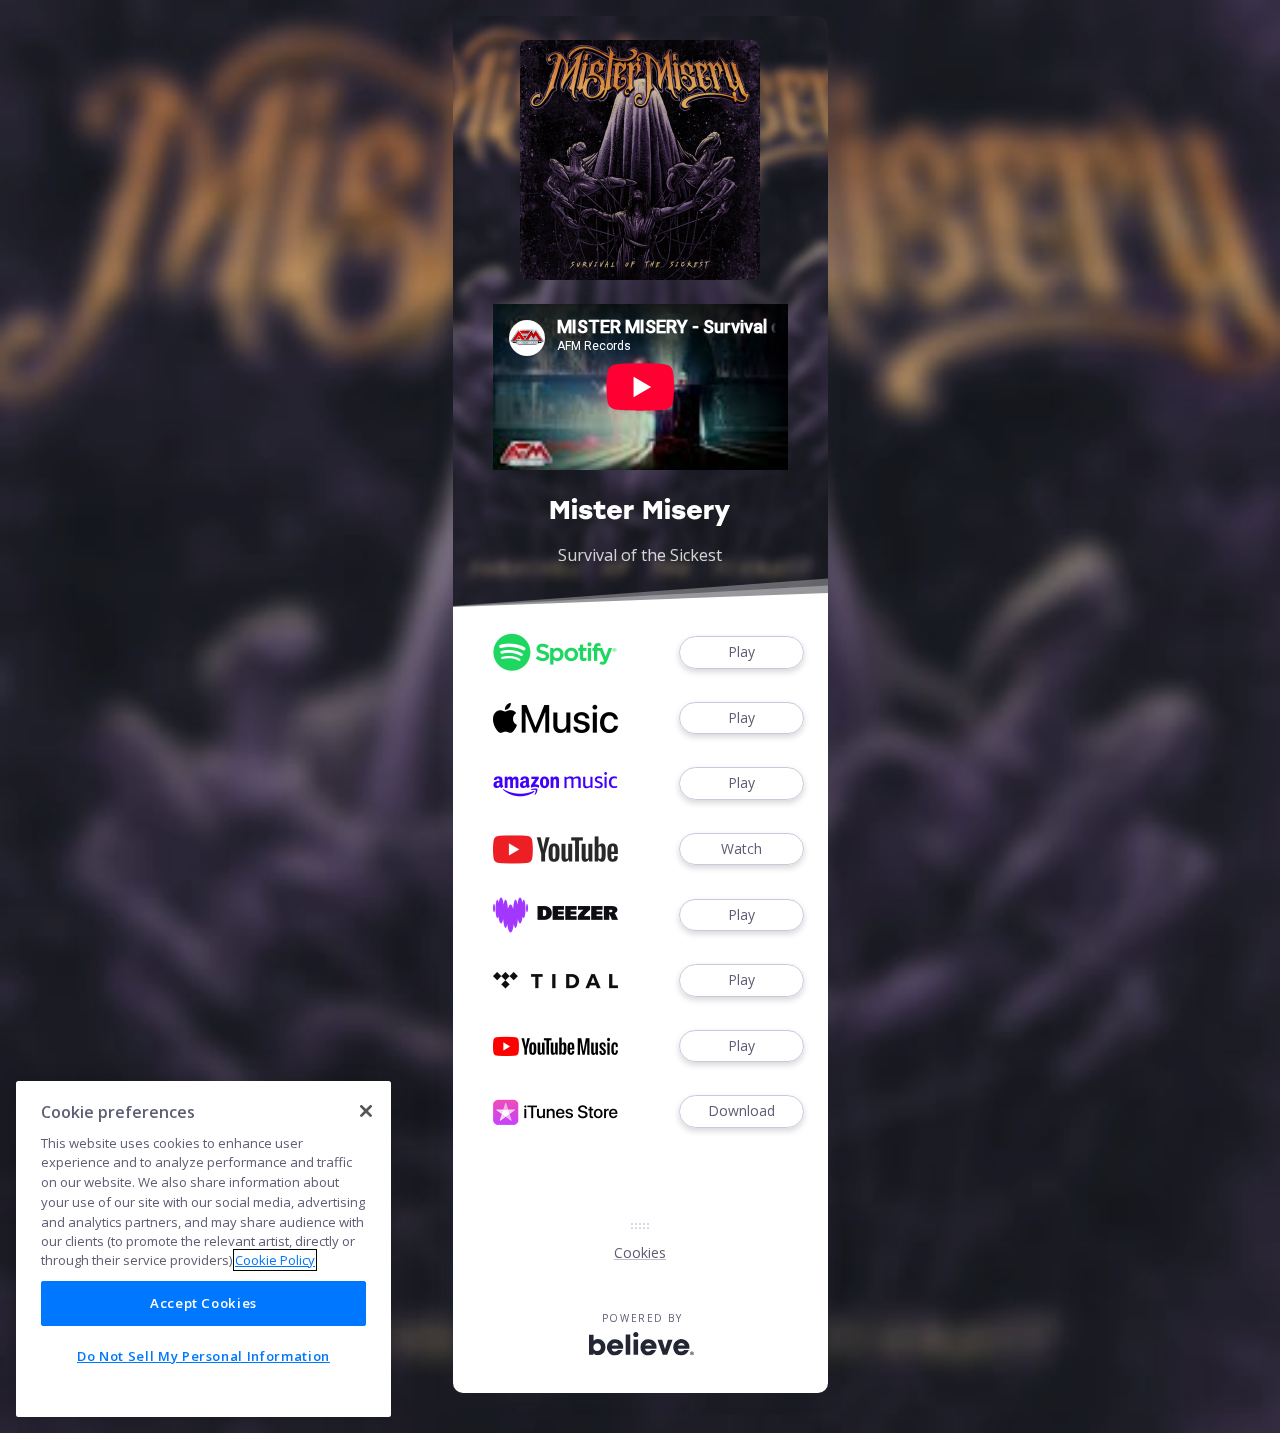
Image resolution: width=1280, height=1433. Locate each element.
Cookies (640, 1252)
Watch (741, 848)
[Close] (366, 1111)
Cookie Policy (275, 1260)
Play (741, 651)
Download (741, 1110)
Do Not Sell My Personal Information (203, 1356)
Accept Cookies (203, 1303)
